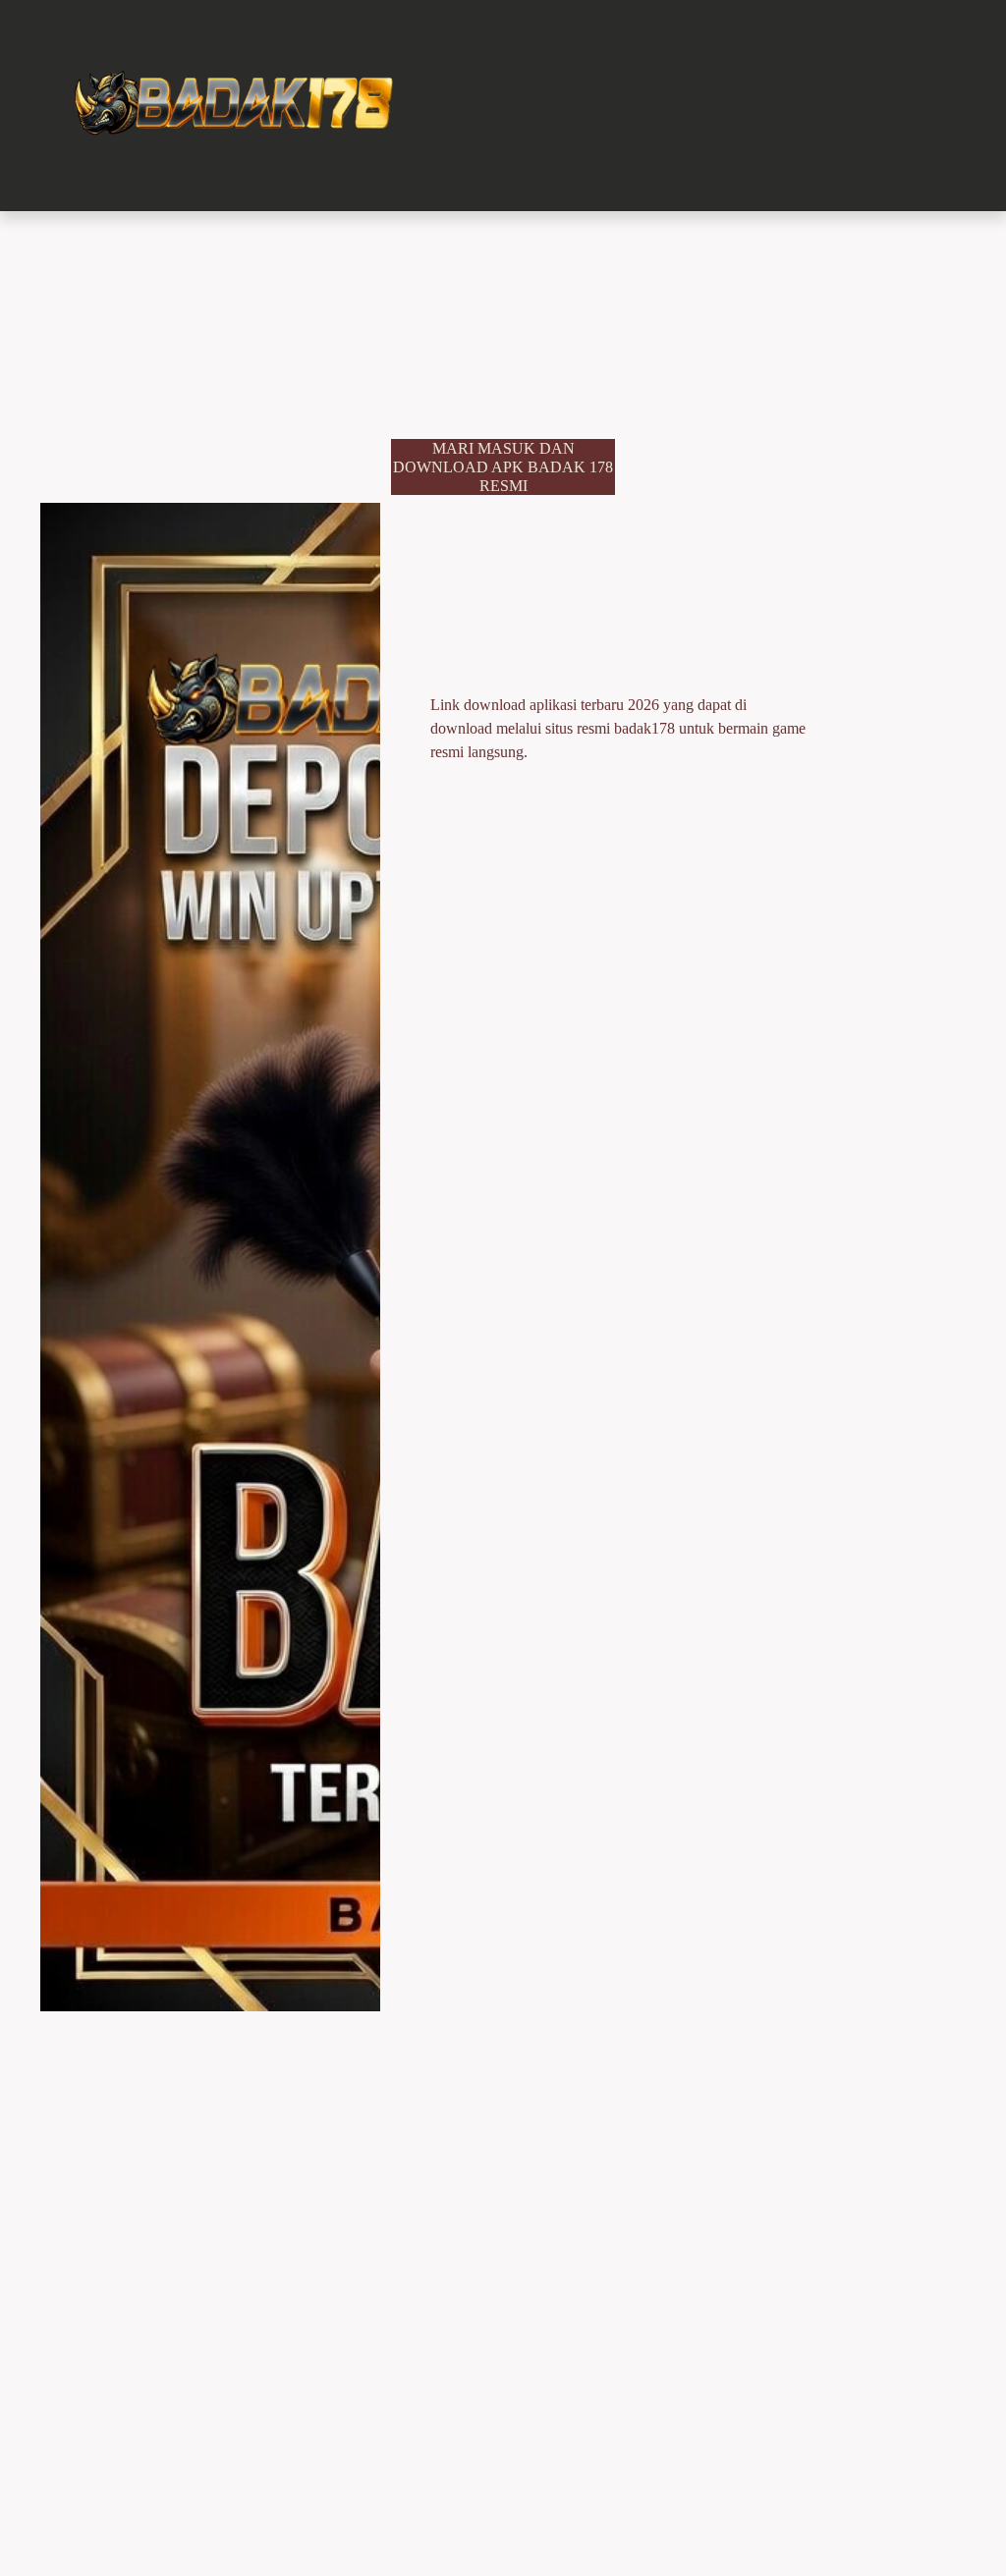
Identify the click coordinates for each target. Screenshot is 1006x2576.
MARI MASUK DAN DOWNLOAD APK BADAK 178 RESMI (503, 467)
